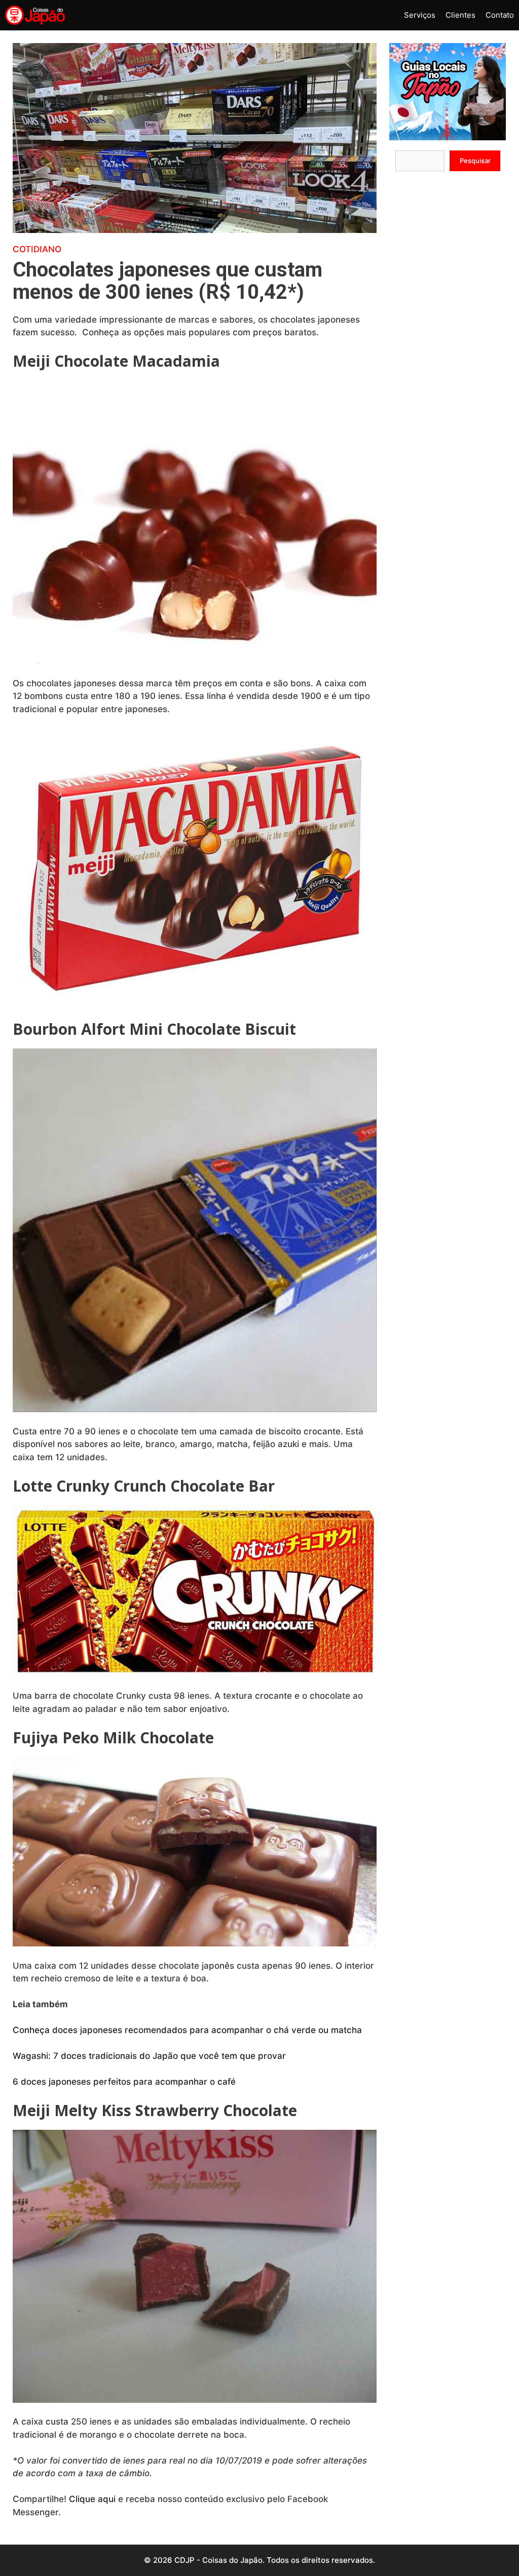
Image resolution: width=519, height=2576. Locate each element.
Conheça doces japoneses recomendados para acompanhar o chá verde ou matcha (189, 2030)
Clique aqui (92, 2499)
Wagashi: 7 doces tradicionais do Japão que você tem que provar (151, 2056)
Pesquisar (475, 161)
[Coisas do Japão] (35, 15)
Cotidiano (37, 249)
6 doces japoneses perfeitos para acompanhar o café (125, 2082)
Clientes (460, 15)
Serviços (420, 15)
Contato (500, 15)
